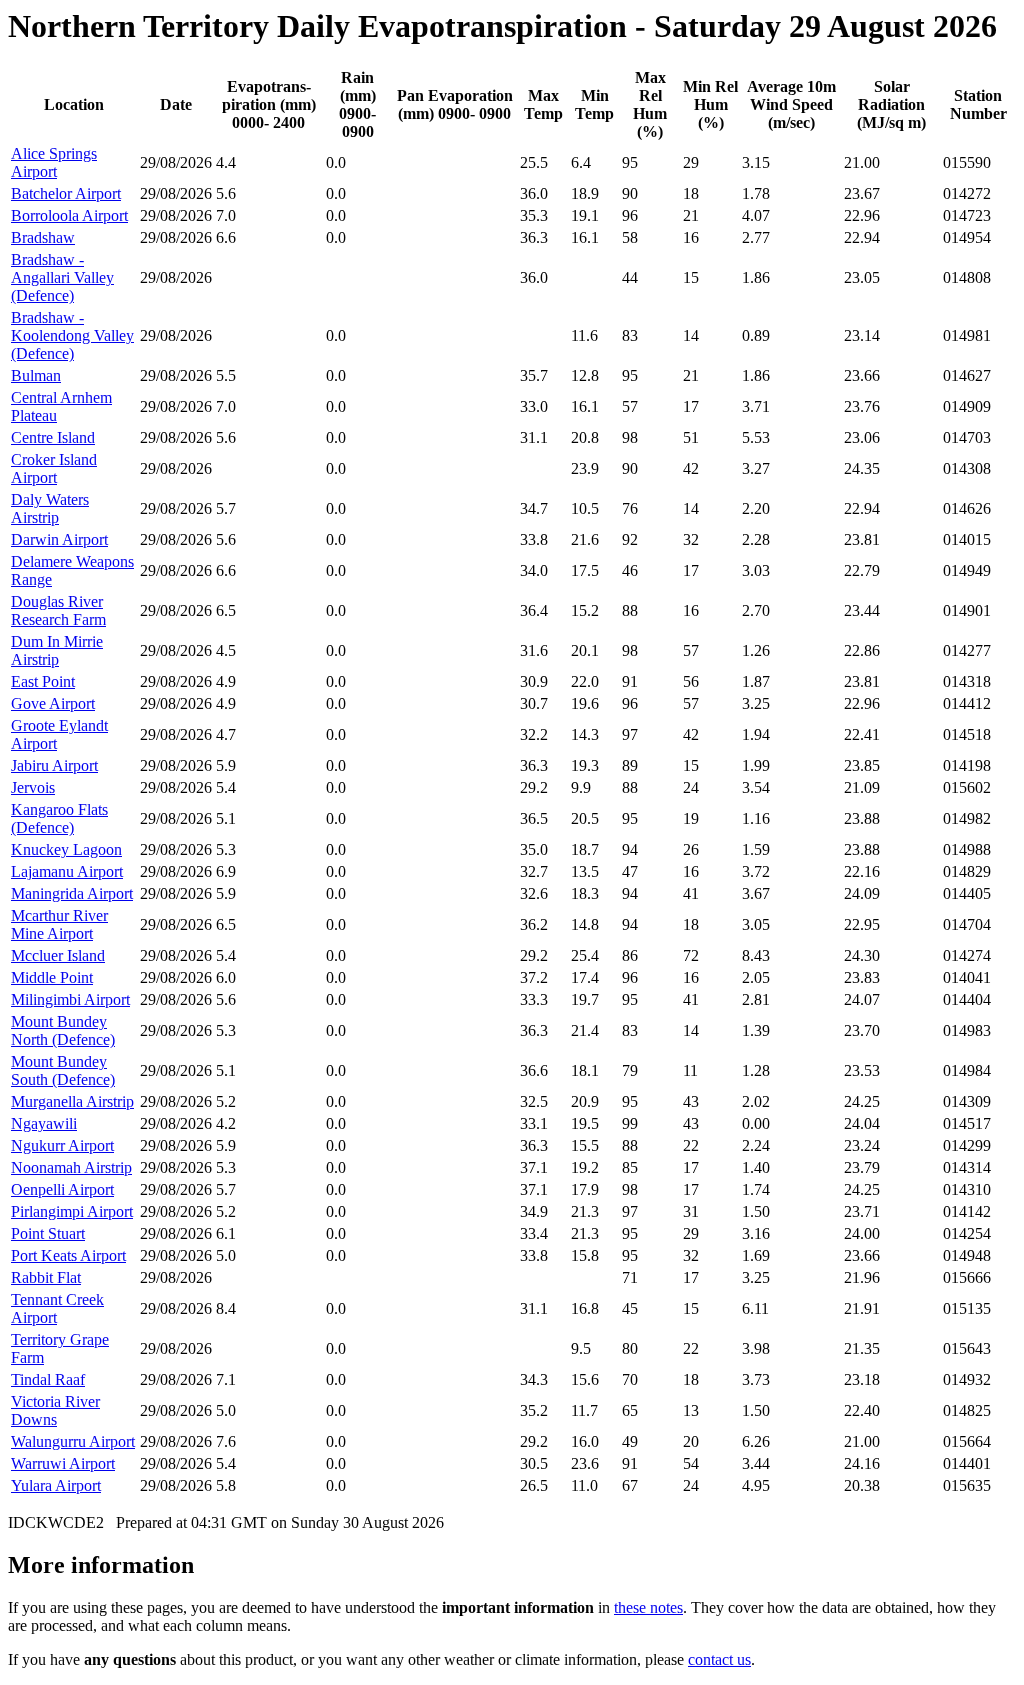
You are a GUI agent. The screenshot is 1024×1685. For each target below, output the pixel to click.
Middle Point (52, 977)
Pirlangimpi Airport (72, 1211)
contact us (719, 1659)
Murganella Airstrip (72, 1101)
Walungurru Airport (73, 1441)
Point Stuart (48, 1233)
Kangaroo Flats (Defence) (59, 818)
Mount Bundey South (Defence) (63, 1070)
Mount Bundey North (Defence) (63, 1030)
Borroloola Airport (69, 215)
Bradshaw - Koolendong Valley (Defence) (72, 335)
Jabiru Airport (54, 765)
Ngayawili (44, 1123)
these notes (648, 1607)
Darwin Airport (59, 539)
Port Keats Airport (68, 1255)
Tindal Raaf (48, 1379)
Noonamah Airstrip (71, 1167)
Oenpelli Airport (62, 1189)
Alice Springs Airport (54, 162)
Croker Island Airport (54, 468)
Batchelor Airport (66, 193)
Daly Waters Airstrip (50, 508)
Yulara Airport (56, 1485)
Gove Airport (53, 703)
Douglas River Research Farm (58, 610)
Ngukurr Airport (62, 1145)
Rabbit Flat (46, 1277)
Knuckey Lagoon (66, 849)
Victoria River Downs (55, 1410)
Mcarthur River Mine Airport (59, 924)
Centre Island (53, 437)
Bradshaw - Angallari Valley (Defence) (62, 277)
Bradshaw (43, 237)
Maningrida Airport (72, 893)
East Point (43, 681)
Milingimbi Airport (70, 999)
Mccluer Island (58, 955)
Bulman (36, 375)
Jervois (33, 787)
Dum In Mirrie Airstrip (57, 650)
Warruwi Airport (63, 1463)
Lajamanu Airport (67, 871)
